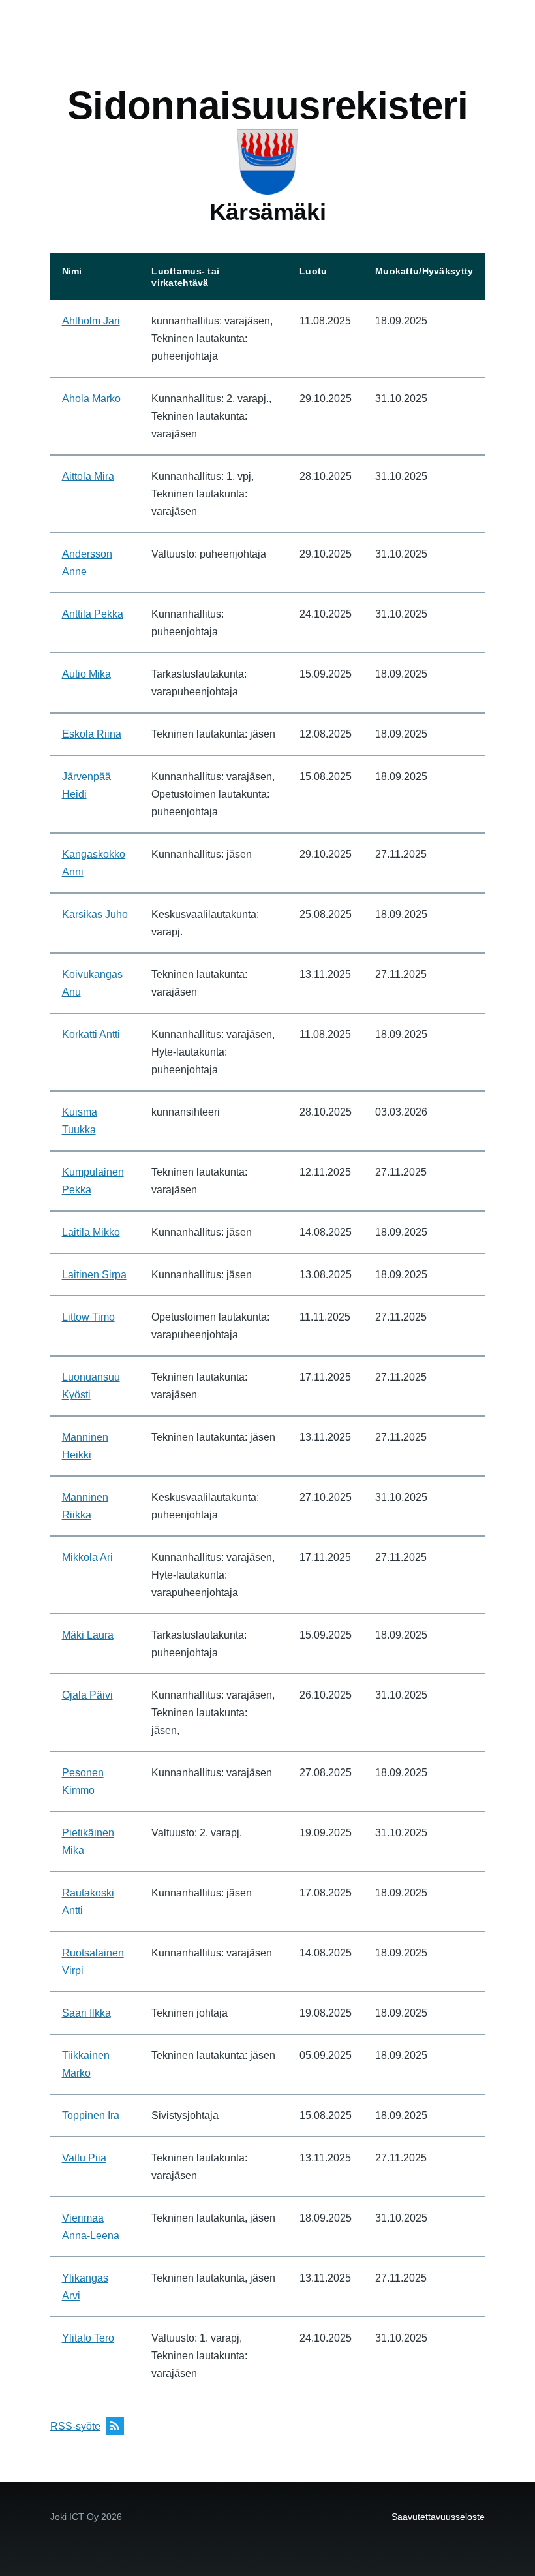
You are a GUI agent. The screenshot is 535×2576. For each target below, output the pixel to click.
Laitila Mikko (91, 1232)
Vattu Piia (84, 2158)
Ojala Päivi (87, 1695)
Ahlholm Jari (91, 321)
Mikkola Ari (87, 1557)
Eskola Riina (92, 734)
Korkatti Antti (91, 1034)
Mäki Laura (88, 1635)
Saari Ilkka (86, 2013)
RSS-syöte (75, 2426)
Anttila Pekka (93, 614)
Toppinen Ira (91, 2115)
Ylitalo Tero (88, 2338)
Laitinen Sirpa (94, 1275)
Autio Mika (86, 674)
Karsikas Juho (95, 914)
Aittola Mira (88, 476)
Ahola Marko (91, 399)
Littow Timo (88, 1317)
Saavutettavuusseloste (438, 2517)
